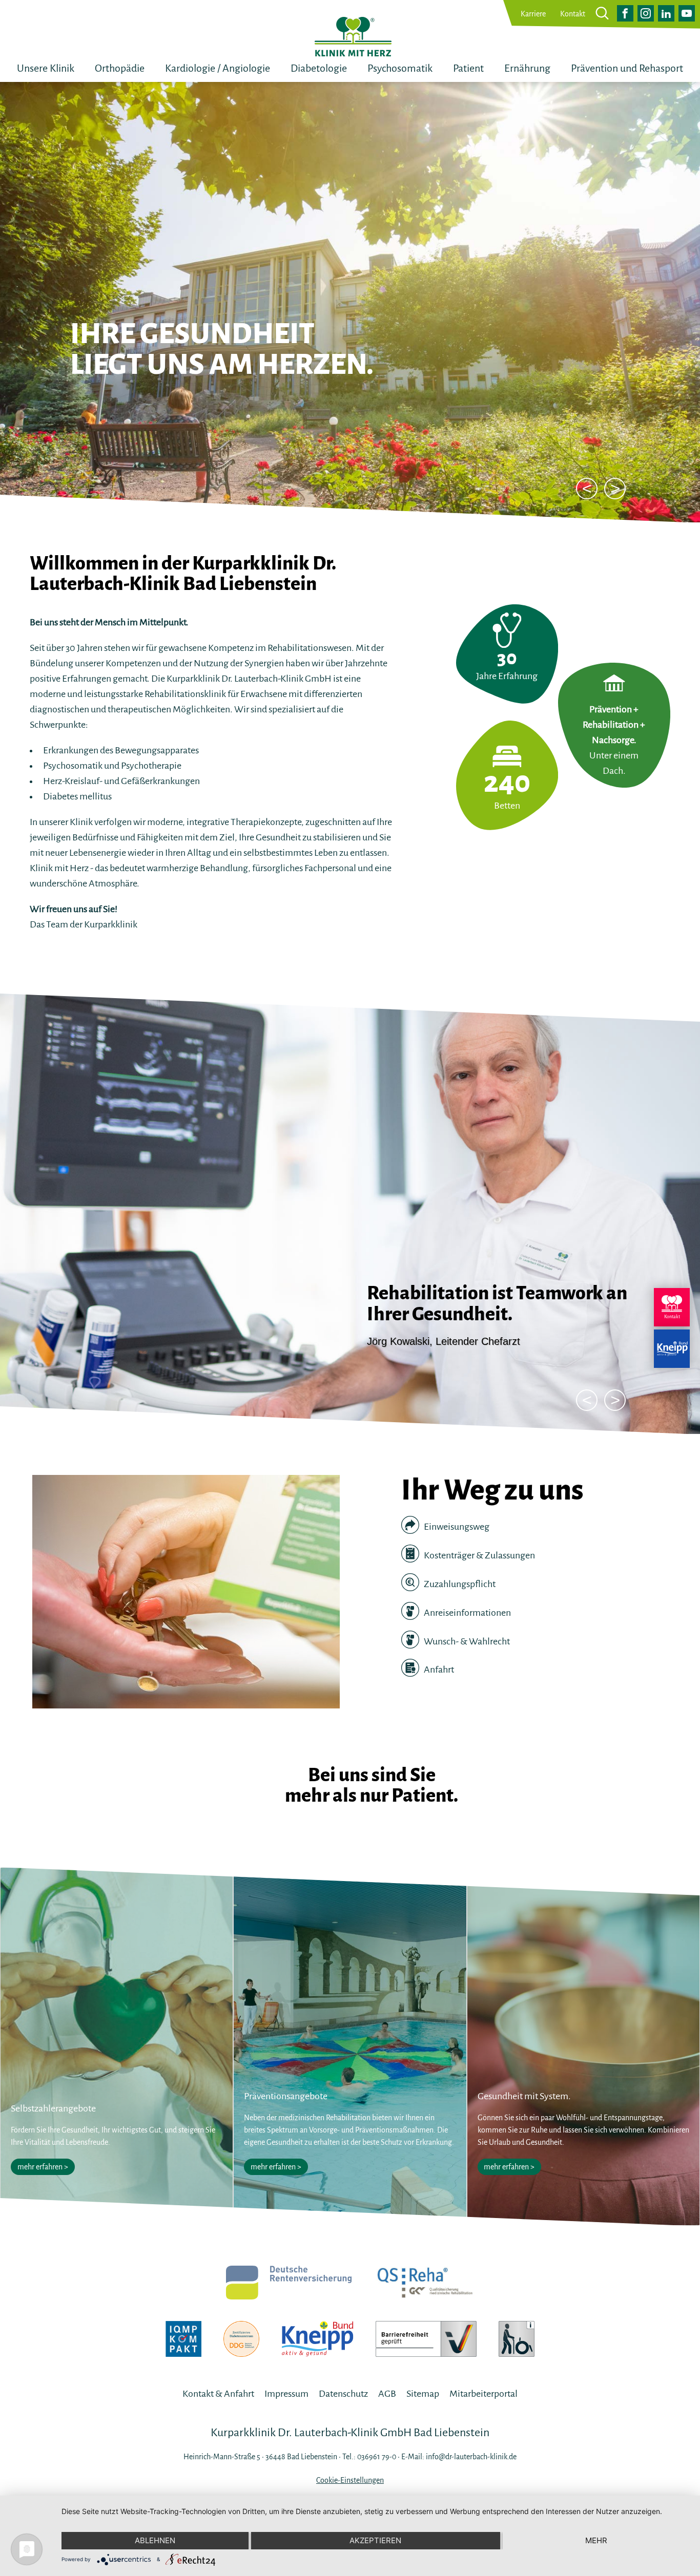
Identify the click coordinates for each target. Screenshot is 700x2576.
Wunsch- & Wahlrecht (466, 1641)
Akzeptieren (375, 2540)
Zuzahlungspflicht (459, 1584)
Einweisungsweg (456, 1527)
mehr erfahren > (43, 2167)
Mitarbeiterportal (483, 2394)
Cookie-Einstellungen (350, 2480)
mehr (596, 2540)
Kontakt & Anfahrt (218, 2394)
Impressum (286, 2394)
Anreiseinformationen (467, 1613)
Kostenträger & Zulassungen (479, 1555)
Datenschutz (343, 2394)
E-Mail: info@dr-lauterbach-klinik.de (459, 2457)
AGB (387, 2394)
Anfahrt (438, 1670)
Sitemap (423, 2394)
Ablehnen (155, 2540)
